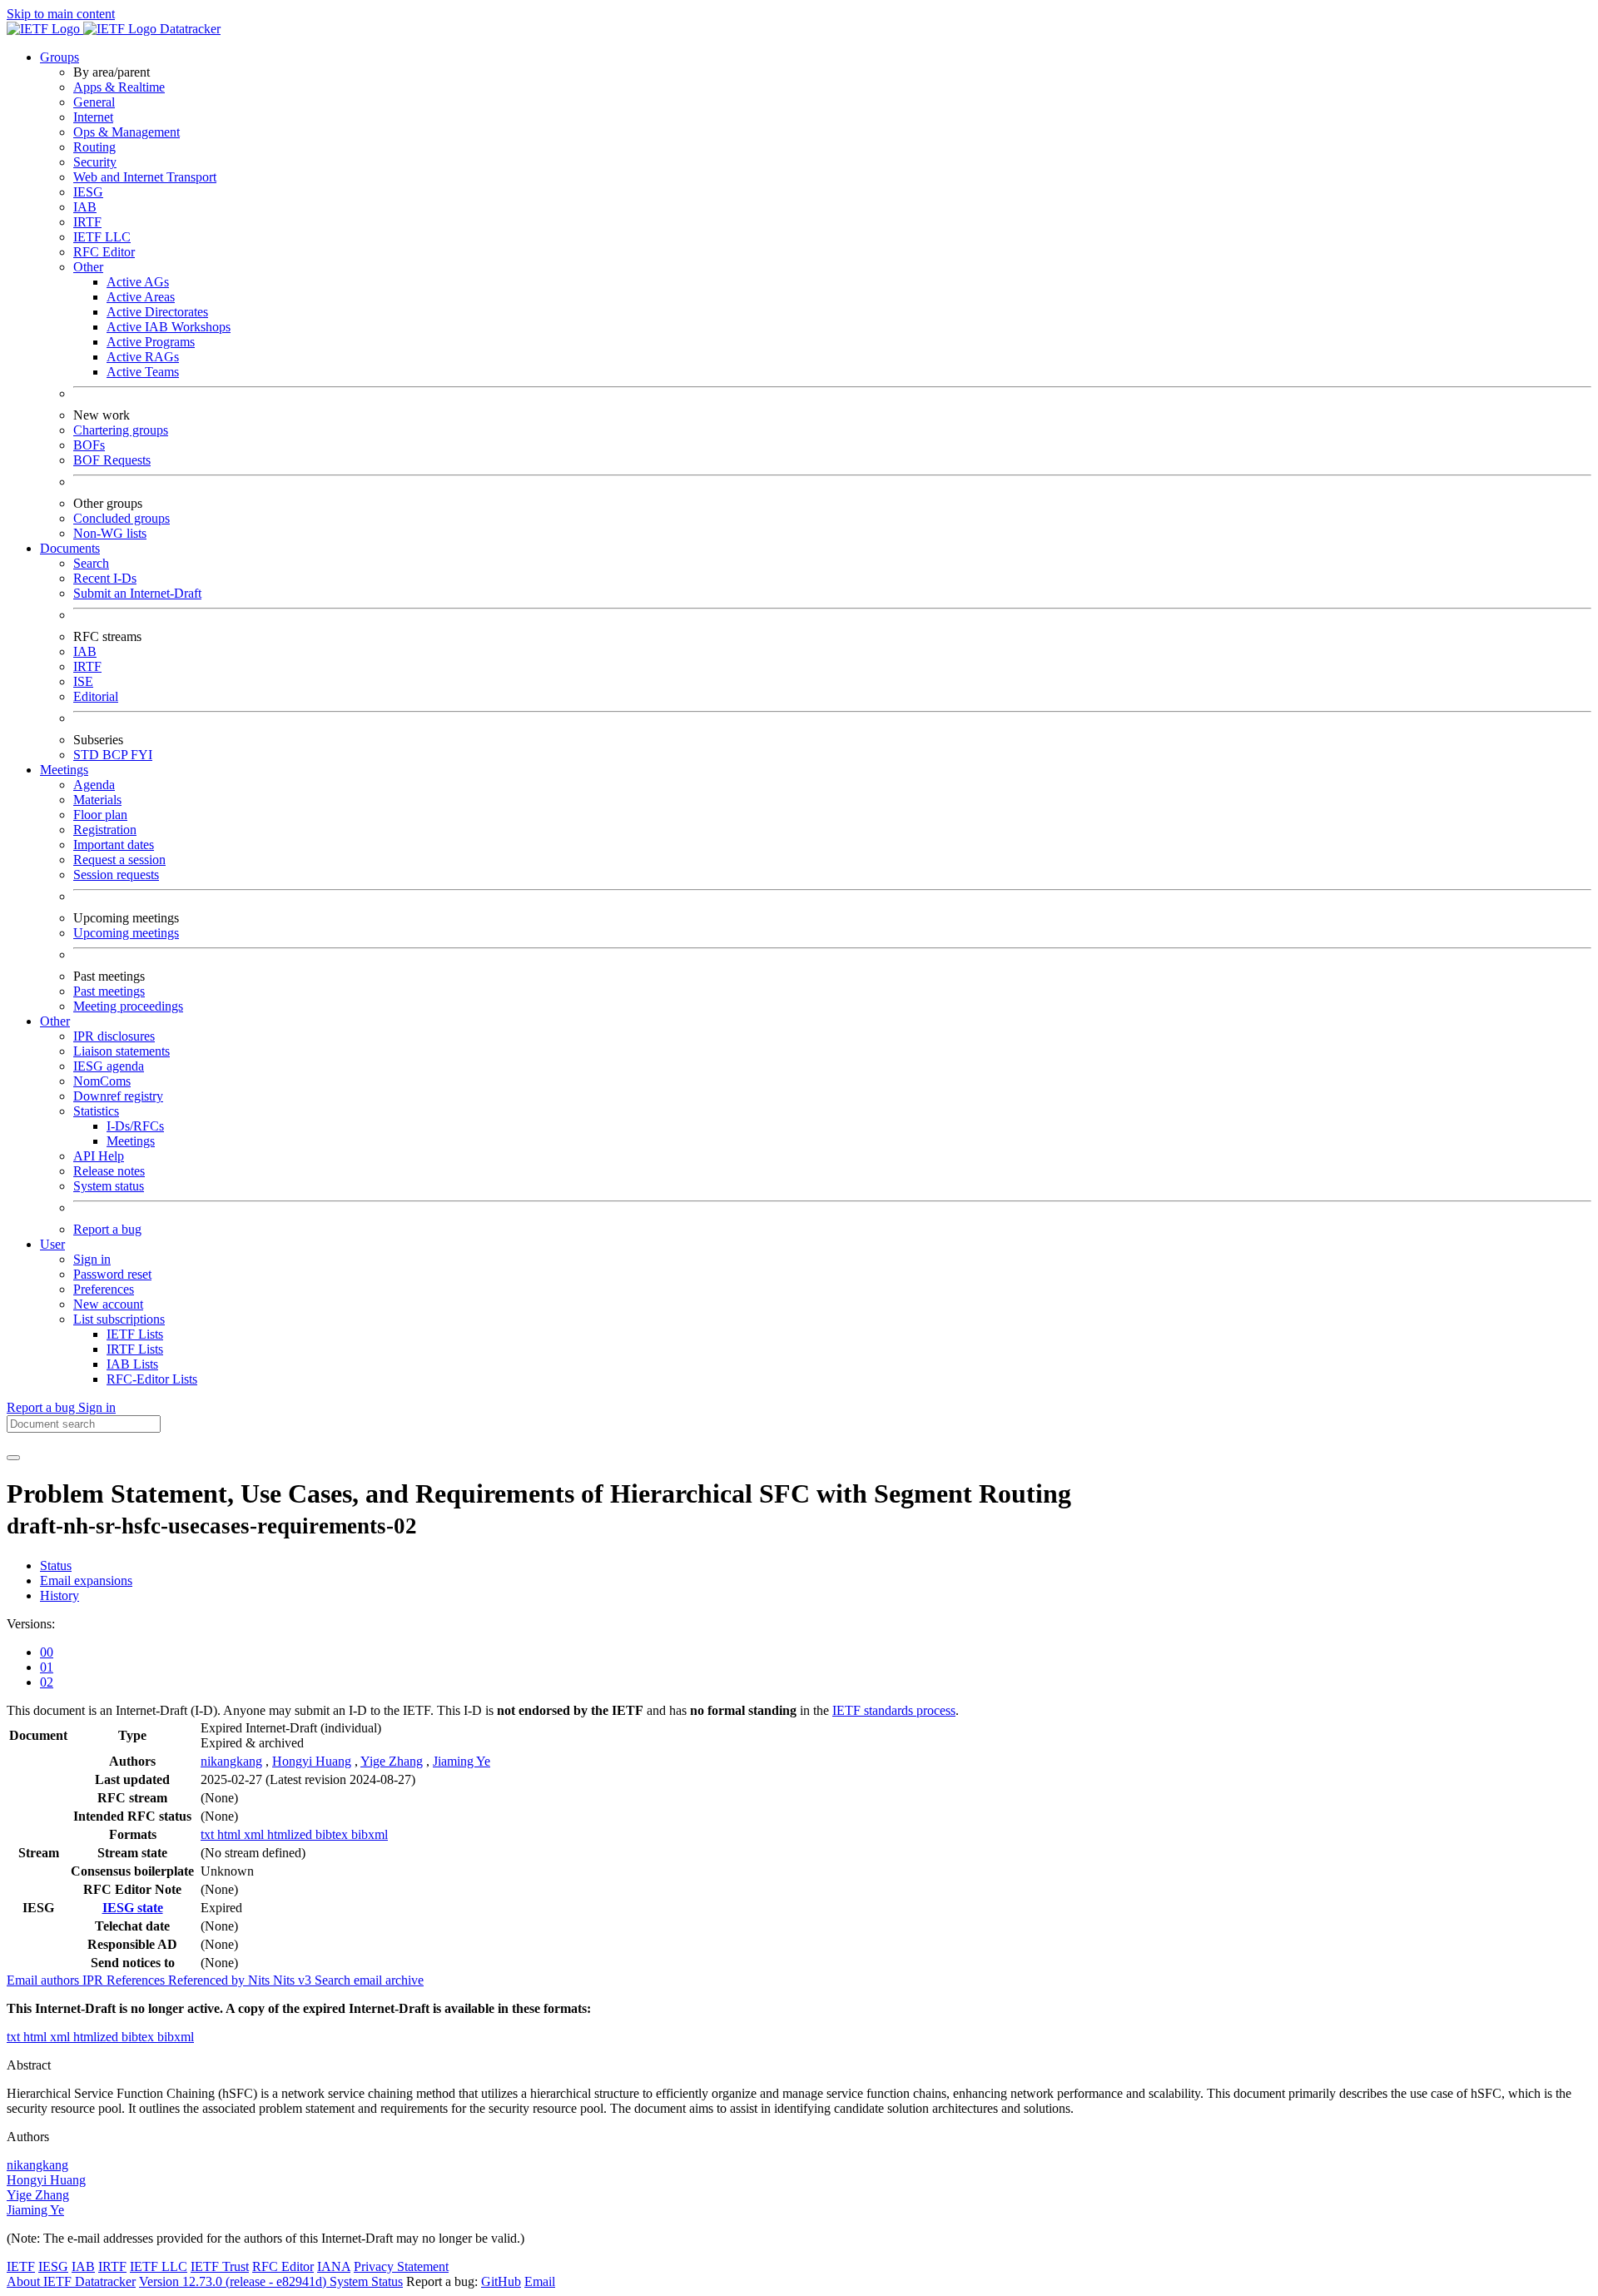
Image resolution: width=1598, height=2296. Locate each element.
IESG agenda (109, 1066)
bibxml (370, 1834)
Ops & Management (127, 132)
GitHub (501, 2281)
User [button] (52, 1244)
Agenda (94, 785)
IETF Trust (220, 2266)
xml (256, 1834)
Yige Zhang (392, 1761)
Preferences (104, 1289)
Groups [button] (60, 57)
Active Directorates (157, 312)
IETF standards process (894, 1710)
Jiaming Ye (462, 1761)
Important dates (114, 845)
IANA (334, 2266)
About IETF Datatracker (71, 2281)
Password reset (112, 1274)
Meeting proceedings (128, 1006)
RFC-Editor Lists (152, 1379)
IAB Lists (132, 1364)
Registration (105, 830)
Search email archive (369, 1980)
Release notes (109, 1171)
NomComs (102, 1081)
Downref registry (118, 1096)
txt (209, 1834)
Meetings (131, 1141)
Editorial (96, 696)
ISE (83, 681)
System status (109, 1186)
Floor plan (100, 815)
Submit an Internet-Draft (137, 593)
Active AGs (138, 282)
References (137, 1980)
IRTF (87, 222)
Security (95, 162)
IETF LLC (102, 237)
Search (91, 563)
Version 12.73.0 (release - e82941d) (234, 2281)
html (231, 1834)
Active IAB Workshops (169, 327)
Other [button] (55, 1021)
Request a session (119, 860)
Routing (94, 147)
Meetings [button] (64, 770)
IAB (85, 207)
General (94, 102)
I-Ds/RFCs (135, 1126)
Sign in (92, 1259)
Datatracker (189, 29)
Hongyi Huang (312, 1761)
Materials (97, 800)
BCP (117, 755)
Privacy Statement (401, 2266)
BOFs (89, 445)
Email (540, 2281)
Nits (261, 1980)
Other (88, 267)
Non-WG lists (110, 533)
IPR (94, 1980)
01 (47, 1667)
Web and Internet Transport (145, 177)
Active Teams (143, 372)
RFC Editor (104, 252)
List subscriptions (119, 1319)
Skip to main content (61, 14)
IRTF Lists (135, 1349)
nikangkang (231, 1761)
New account (108, 1304)
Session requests (116, 875)
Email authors (45, 1980)
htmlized (291, 1834)
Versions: (31, 1624)
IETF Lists (135, 1334)
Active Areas (141, 297)
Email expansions (86, 1580)
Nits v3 (294, 1980)
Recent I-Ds (105, 578)
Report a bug (107, 1229)
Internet (93, 117)
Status (56, 1565)
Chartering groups (121, 430)
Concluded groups (122, 518)
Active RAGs (143, 357)
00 (47, 1652)
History (60, 1595)
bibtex (333, 1834)
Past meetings (109, 991)
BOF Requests (112, 460)
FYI (141, 755)
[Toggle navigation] (13, 1458)
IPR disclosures (114, 1036)
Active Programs (151, 342)
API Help (99, 1156)
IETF (21, 2266)
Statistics (96, 1111)
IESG (88, 192)
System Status (366, 2281)
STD (88, 755)
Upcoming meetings (126, 933)
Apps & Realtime (119, 87)
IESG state (133, 1908)
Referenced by (208, 1980)
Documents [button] (70, 548)
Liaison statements (122, 1051)
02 (47, 1682)
